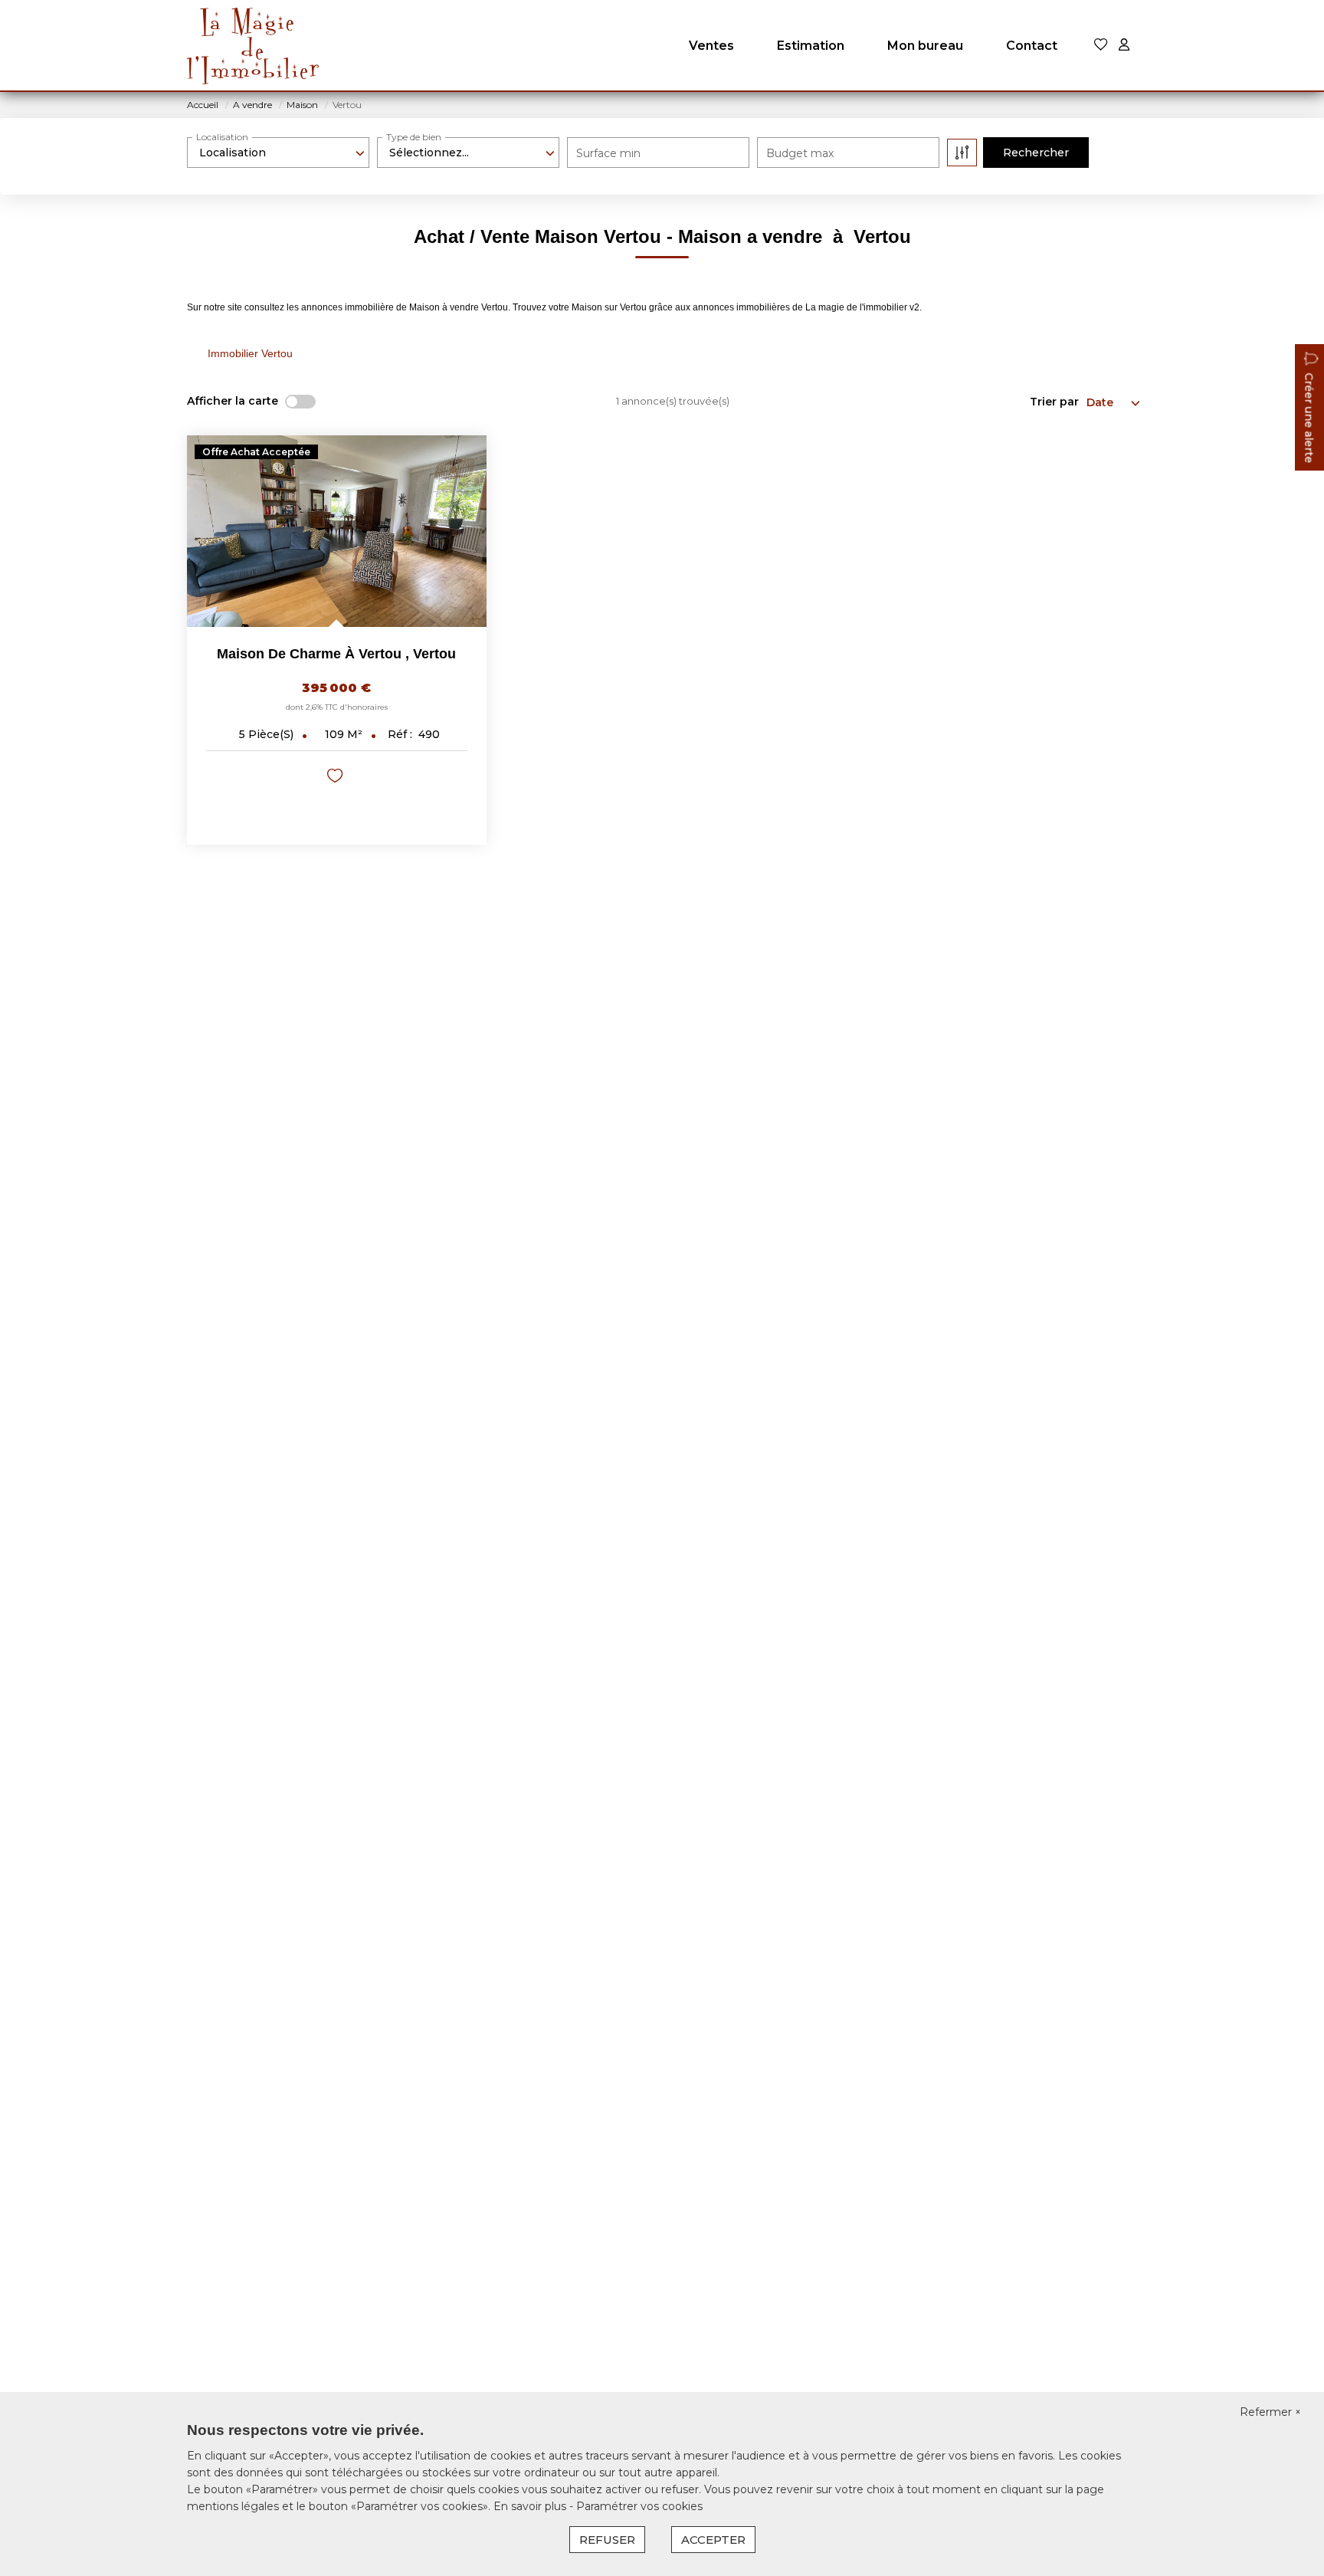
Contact (1032, 46)
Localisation (222, 137)
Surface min (608, 153)
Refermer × (1270, 2412)
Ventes (711, 46)
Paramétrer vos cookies (639, 2506)
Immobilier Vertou (250, 353)
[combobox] (278, 153)
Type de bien (414, 137)
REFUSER (607, 2540)
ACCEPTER (713, 2540)
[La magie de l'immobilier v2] (253, 46)
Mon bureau (925, 46)
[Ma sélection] (1101, 46)
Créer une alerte (1309, 418)
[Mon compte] (1124, 46)
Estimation (811, 46)
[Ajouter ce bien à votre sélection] (337, 778)
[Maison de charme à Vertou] (337, 531)
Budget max (800, 153)
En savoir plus (531, 2506)
